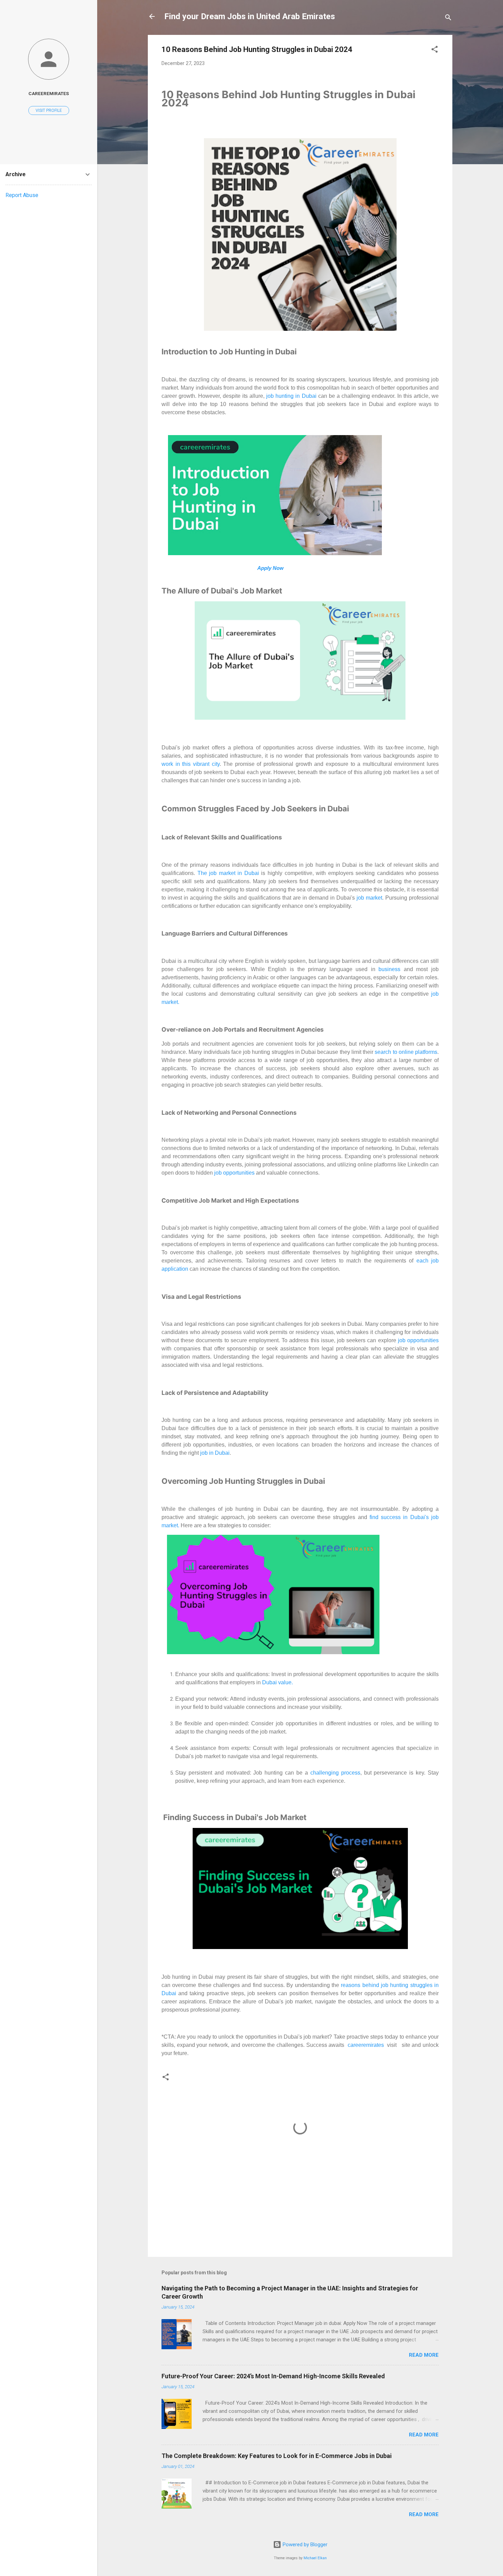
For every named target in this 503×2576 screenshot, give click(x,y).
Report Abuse (22, 195)
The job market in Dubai (228, 873)
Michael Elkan (315, 2558)
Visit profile (49, 110)
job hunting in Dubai (291, 396)
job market (369, 898)
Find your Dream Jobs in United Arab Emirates (250, 16)
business (391, 969)
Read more (424, 2355)
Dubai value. (278, 1682)
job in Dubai (215, 1453)
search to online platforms (406, 1052)
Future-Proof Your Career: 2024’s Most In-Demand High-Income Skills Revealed (273, 2376)
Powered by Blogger (304, 2545)
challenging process (335, 1773)
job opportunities (234, 1173)
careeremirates (365, 2045)
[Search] (448, 19)
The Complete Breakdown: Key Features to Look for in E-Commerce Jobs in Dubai (277, 2456)
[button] (435, 50)
